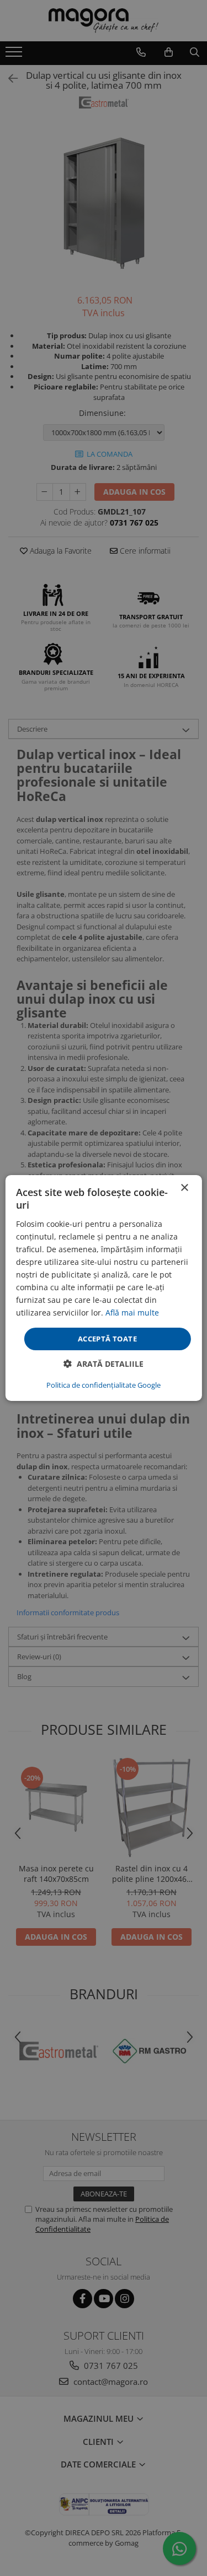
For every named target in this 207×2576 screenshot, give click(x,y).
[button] (104, 1364)
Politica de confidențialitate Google (104, 1385)
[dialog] (104, 1288)
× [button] (184, 1188)
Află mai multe (132, 1313)
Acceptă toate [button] (107, 1338)
